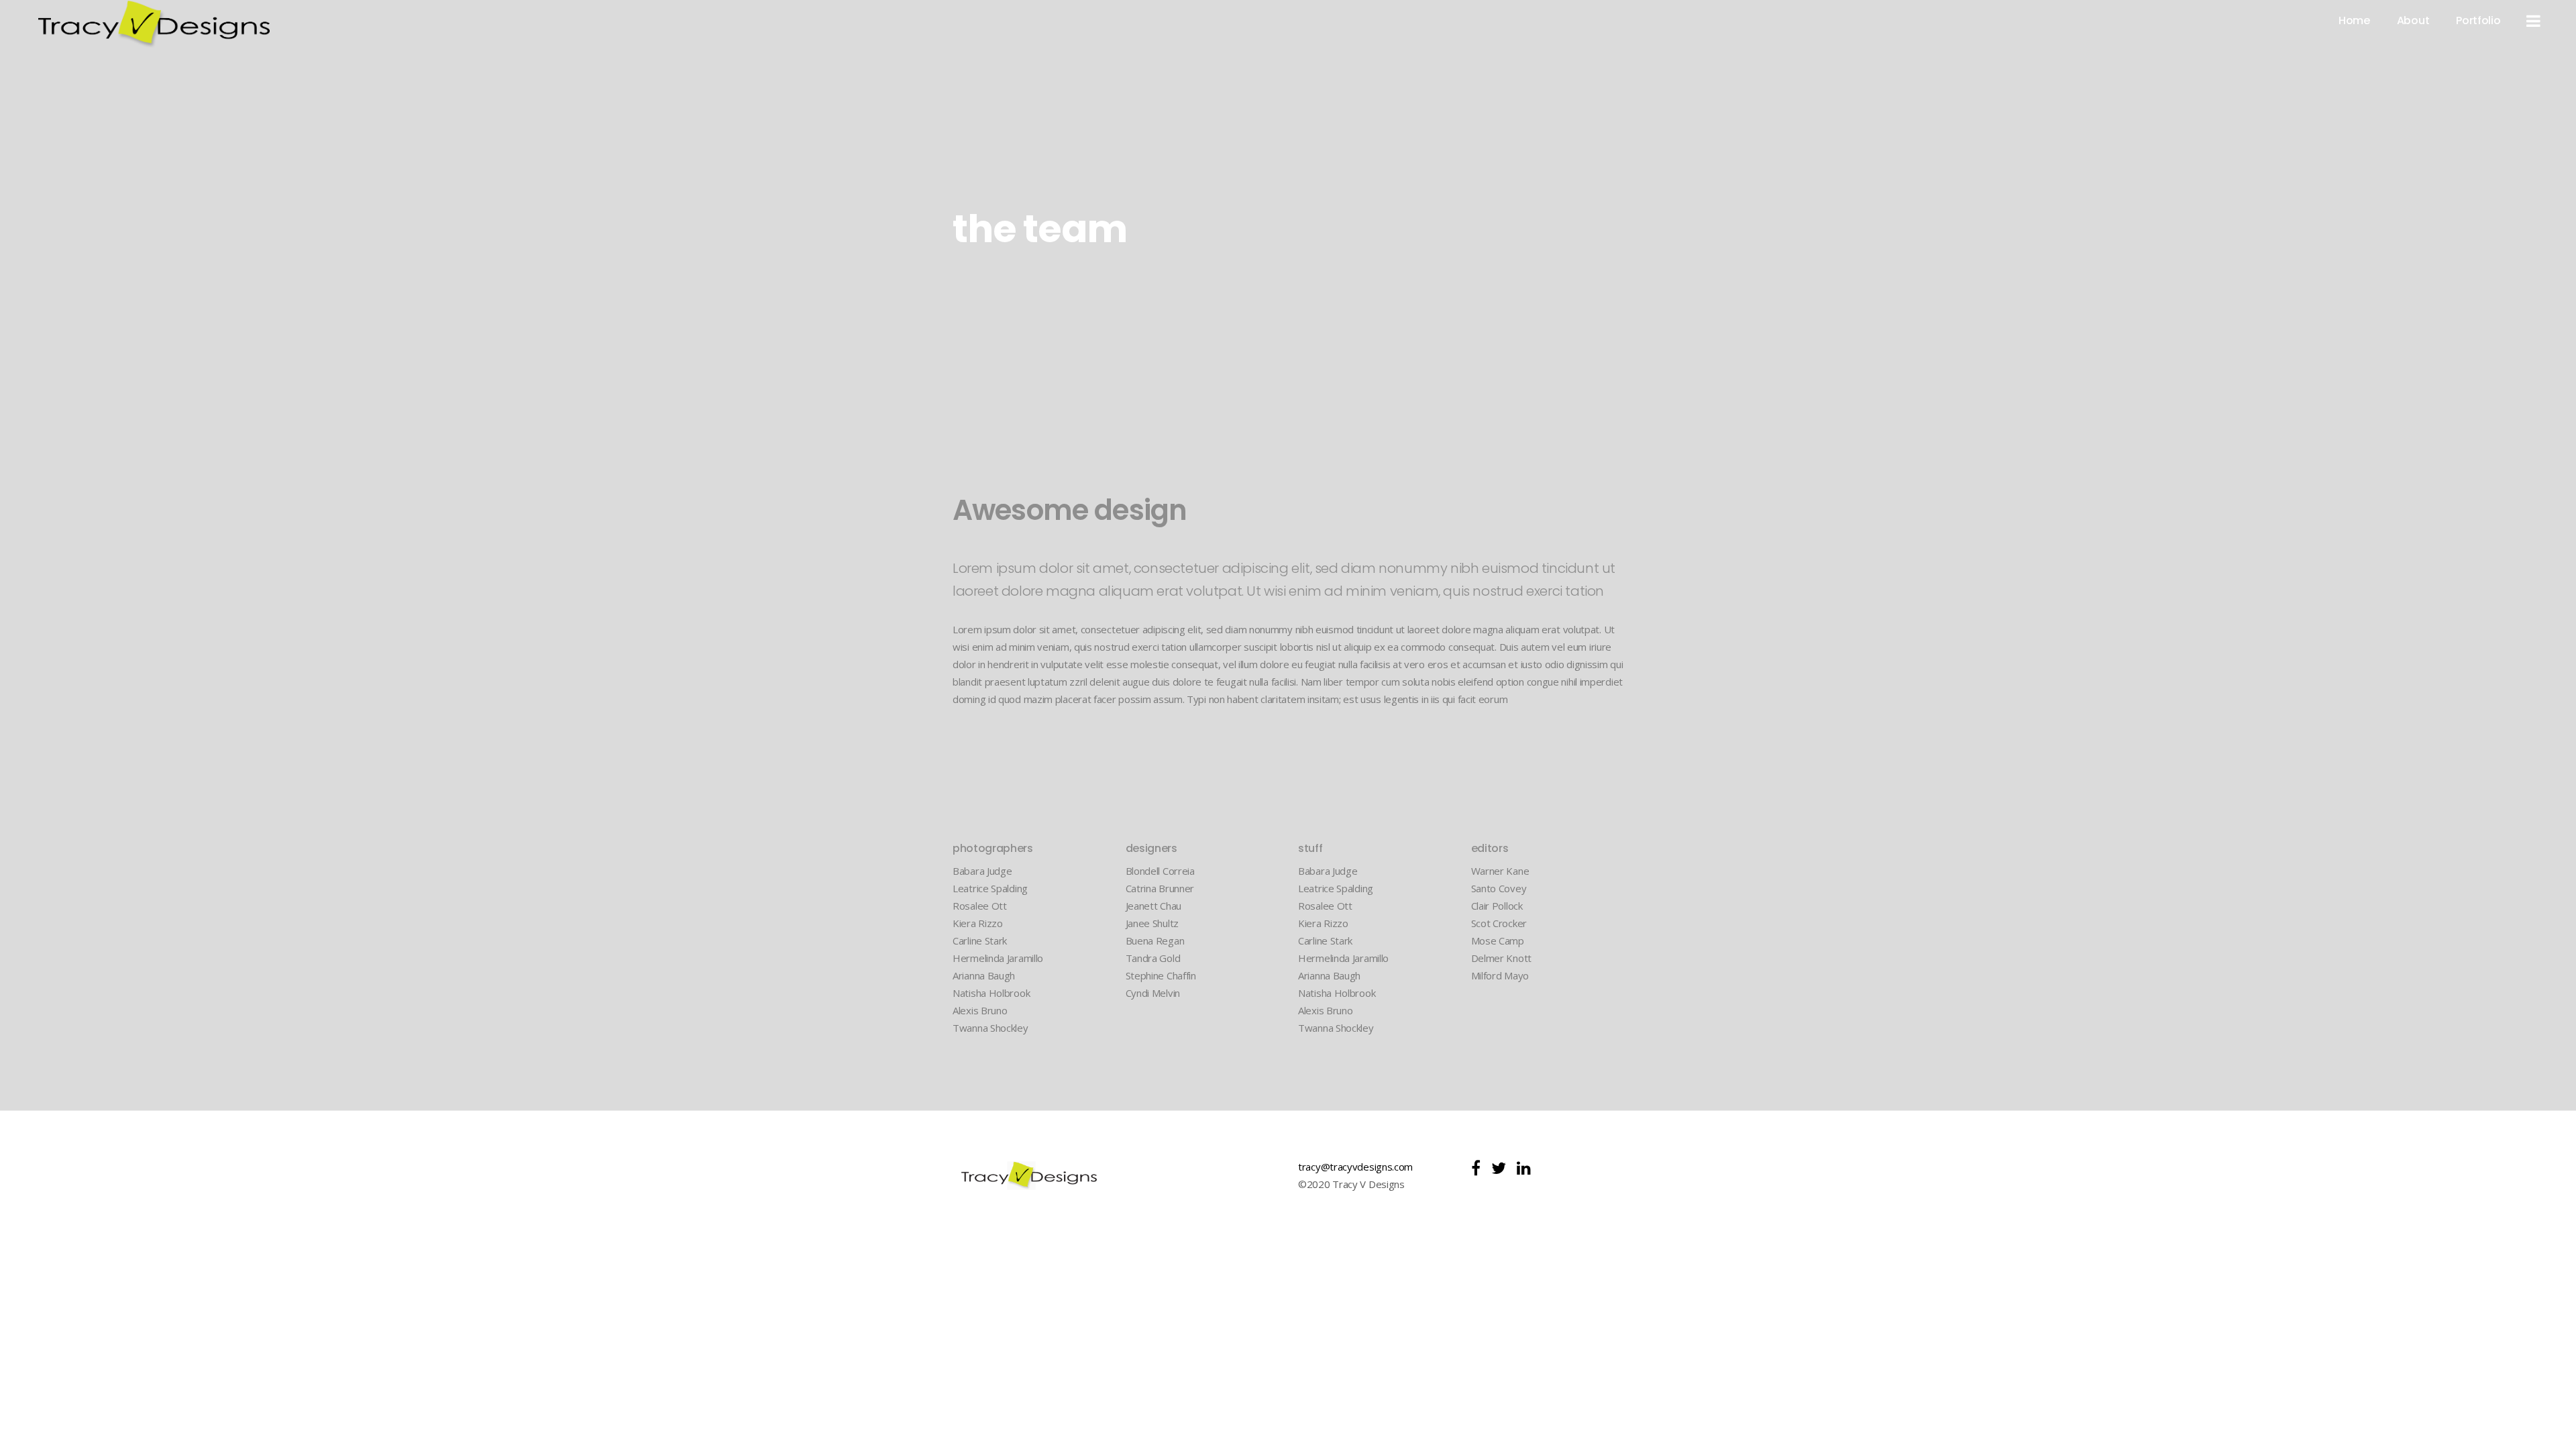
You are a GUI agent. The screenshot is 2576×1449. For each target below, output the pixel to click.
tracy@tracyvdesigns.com (1355, 1167)
